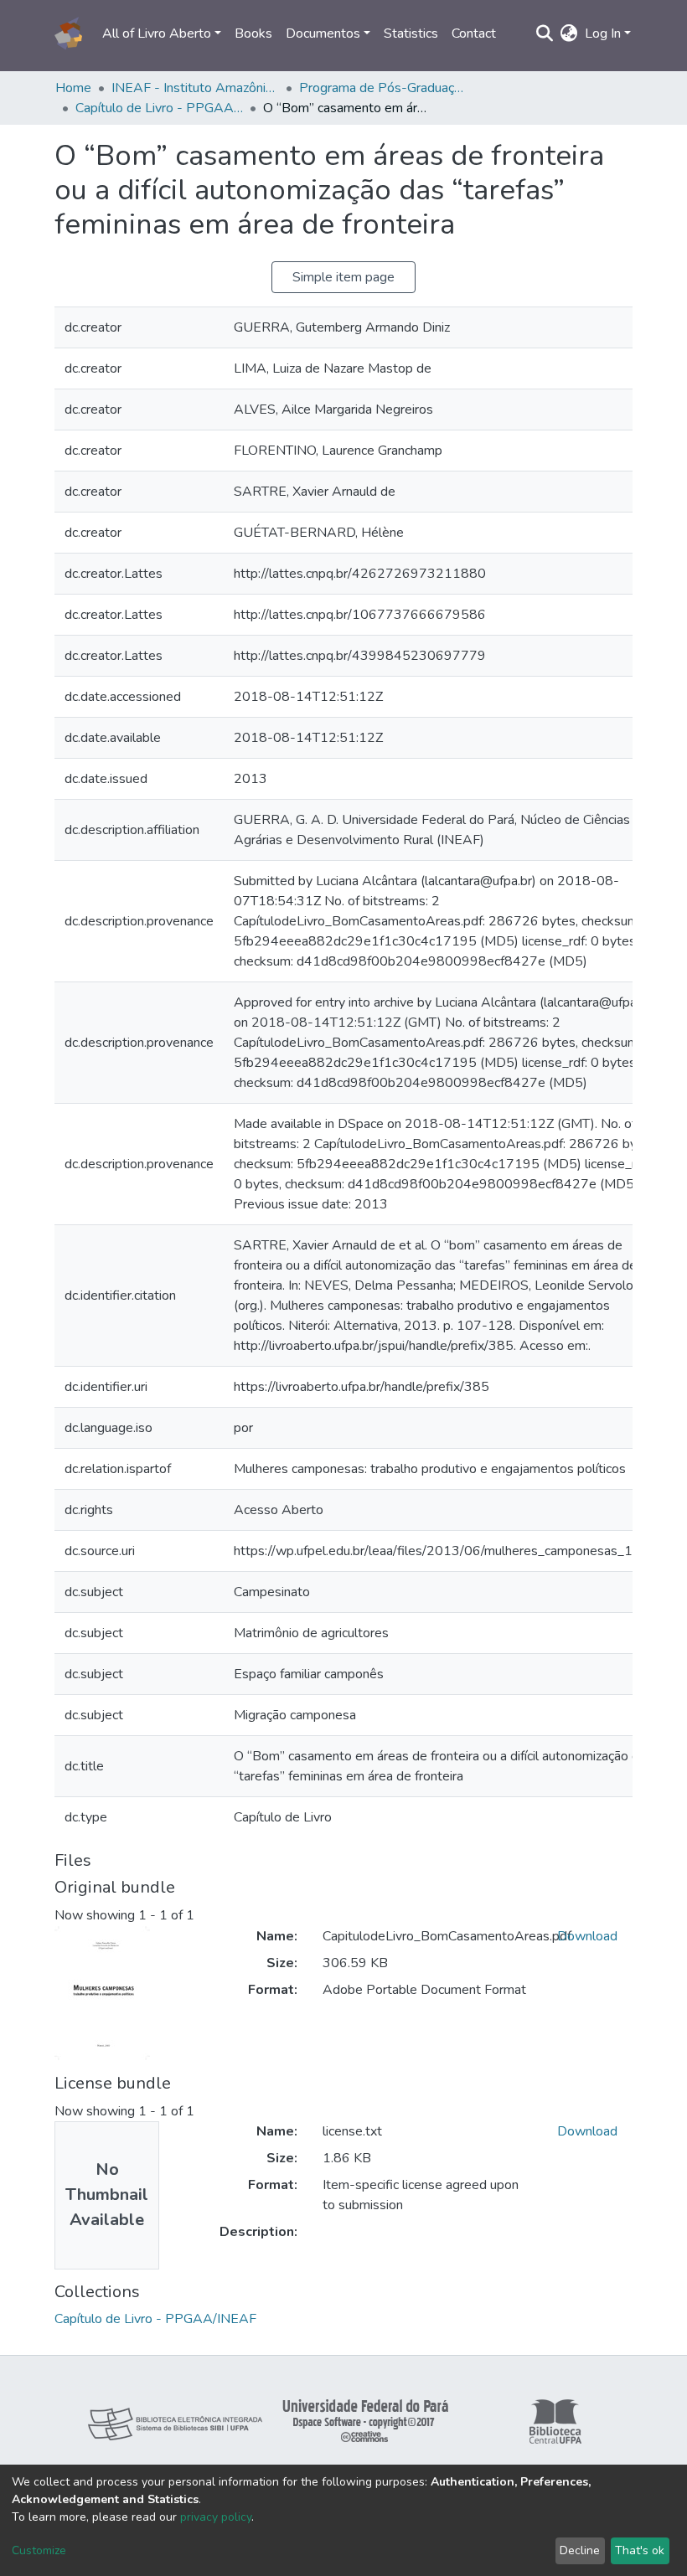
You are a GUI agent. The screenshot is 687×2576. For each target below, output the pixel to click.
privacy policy (216, 2517)
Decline (580, 2550)
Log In (603, 33)
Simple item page (343, 277)
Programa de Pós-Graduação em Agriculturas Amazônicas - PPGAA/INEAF (383, 88)
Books (253, 33)
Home (73, 88)
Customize (39, 2550)
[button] (569, 33)
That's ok (640, 2550)
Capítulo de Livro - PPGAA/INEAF (159, 108)
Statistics (411, 33)
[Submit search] (545, 33)
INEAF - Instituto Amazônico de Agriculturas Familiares (195, 88)
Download (587, 1936)
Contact (474, 33)
